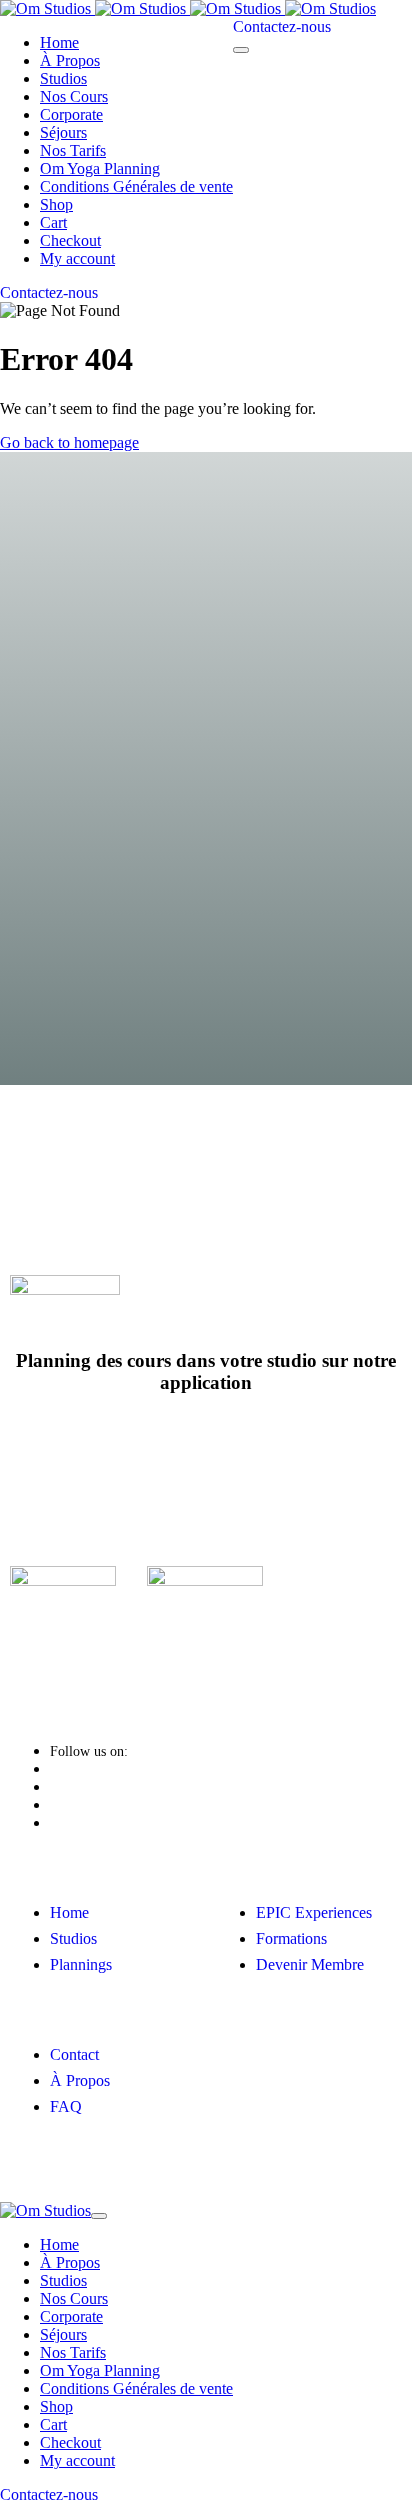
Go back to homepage (69, 442)
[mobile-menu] (241, 50)
